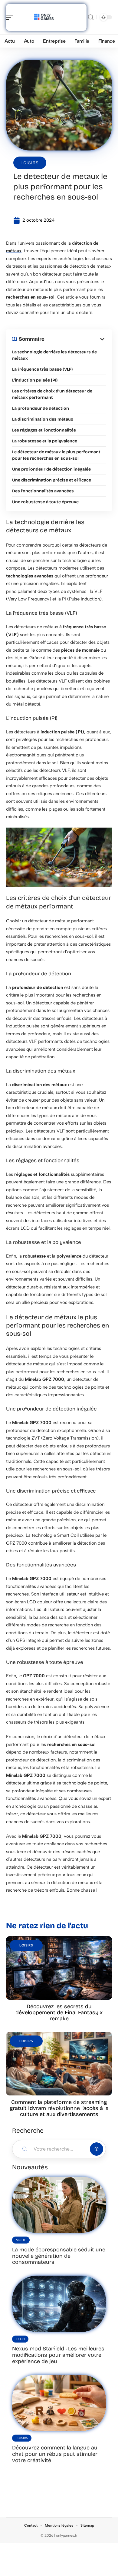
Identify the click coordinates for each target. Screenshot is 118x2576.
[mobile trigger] (11, 17)
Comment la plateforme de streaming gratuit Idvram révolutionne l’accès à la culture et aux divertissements (59, 2108)
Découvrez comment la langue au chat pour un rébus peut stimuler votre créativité (55, 2454)
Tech (20, 2339)
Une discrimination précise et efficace (52, 480)
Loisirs (30, 163)
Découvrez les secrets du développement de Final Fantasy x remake (59, 2012)
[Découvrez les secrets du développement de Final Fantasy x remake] (59, 1968)
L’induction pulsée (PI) (35, 380)
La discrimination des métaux (43, 419)
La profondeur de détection (41, 408)
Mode (21, 2240)
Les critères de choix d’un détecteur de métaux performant (52, 394)
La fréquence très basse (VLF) (42, 369)
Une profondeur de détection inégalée (51, 469)
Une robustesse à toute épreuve (45, 502)
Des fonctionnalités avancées (43, 491)
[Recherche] (91, 17)
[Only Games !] (44, 17)
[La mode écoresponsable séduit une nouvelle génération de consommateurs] (59, 2205)
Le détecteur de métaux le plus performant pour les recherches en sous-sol (56, 455)
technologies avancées (30, 576)
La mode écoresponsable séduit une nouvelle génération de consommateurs (59, 2256)
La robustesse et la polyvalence (45, 441)
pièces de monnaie (80, 650)
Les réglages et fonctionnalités (44, 430)
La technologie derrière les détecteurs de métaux (54, 355)
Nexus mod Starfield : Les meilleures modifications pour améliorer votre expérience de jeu (58, 2355)
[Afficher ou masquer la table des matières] (75, 339)
